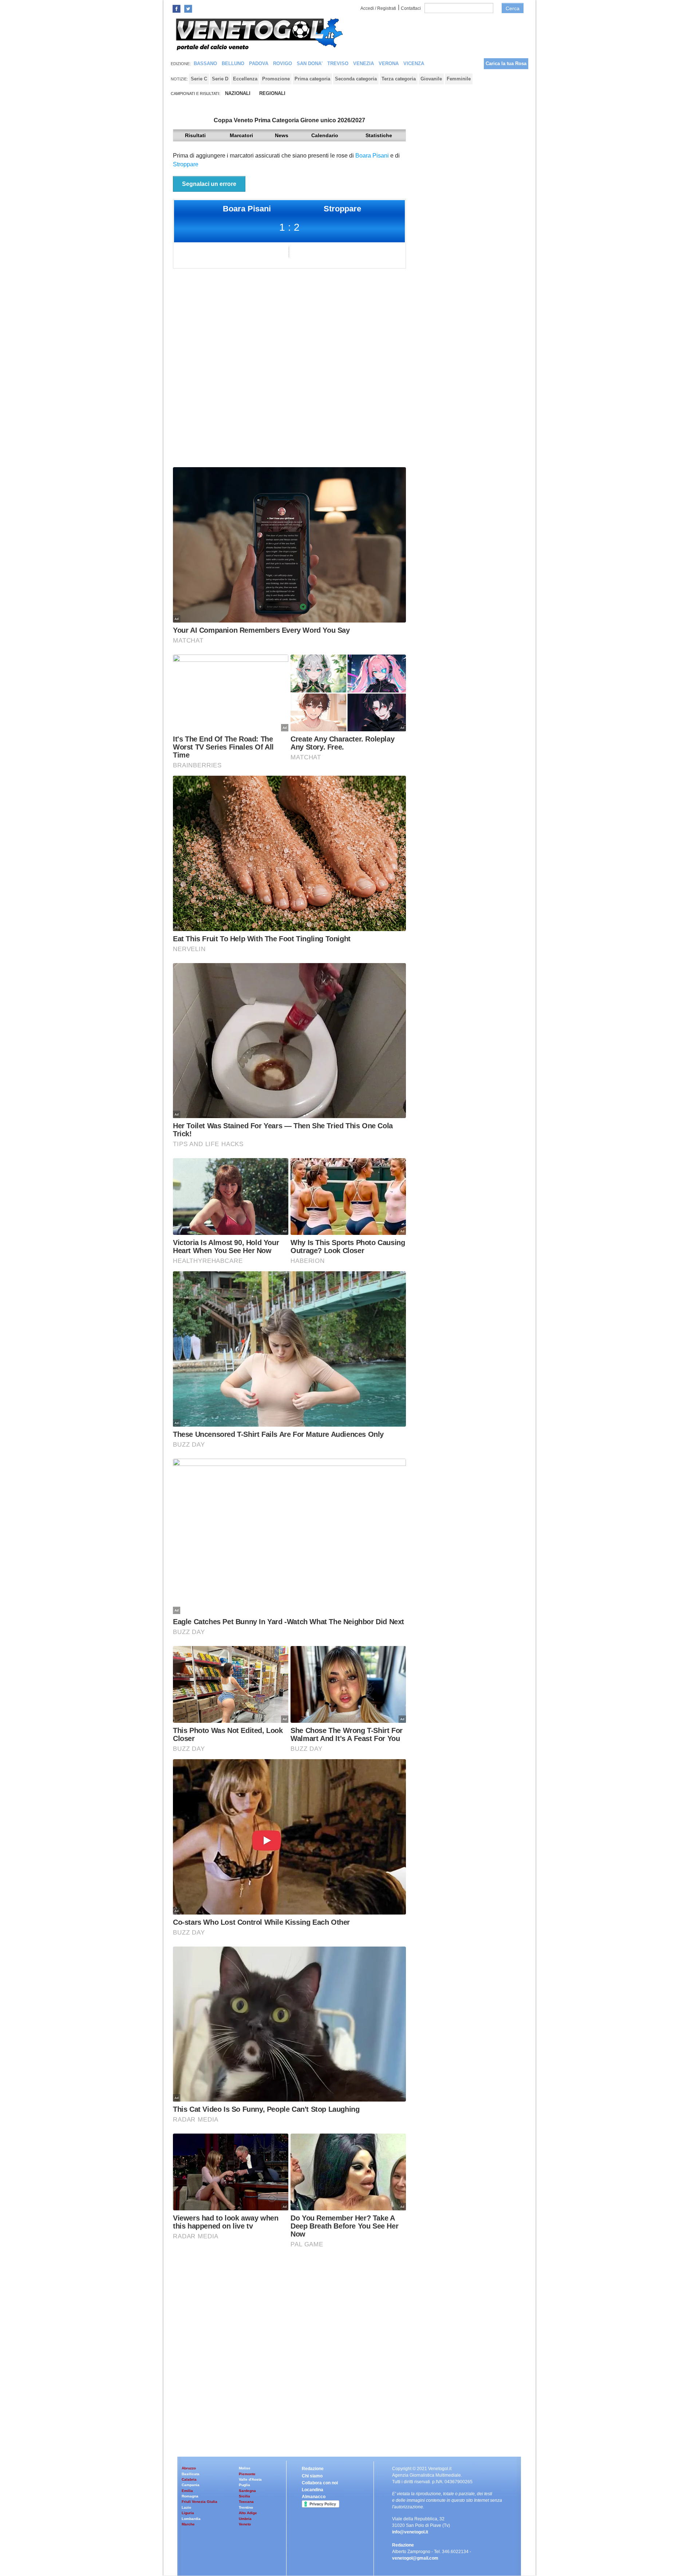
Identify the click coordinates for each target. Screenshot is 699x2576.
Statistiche (379, 135)
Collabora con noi (320, 2483)
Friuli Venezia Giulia (200, 2502)
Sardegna (247, 2491)
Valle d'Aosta (250, 2479)
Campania (191, 2485)
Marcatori (241, 135)
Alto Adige (248, 2513)
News (282, 135)
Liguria (188, 2513)
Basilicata (191, 2474)
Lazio (186, 2507)
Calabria (189, 2479)
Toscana (246, 2502)
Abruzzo (189, 2468)
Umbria (245, 2519)
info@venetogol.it (410, 2532)
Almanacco (314, 2497)
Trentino (246, 2507)
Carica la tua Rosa (506, 63)
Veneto (245, 2524)
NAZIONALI (238, 93)
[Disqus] (289, 371)
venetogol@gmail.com (415, 2558)
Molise (245, 2468)
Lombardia (191, 2519)
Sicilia (244, 2496)
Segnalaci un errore (209, 184)
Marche (188, 2524)
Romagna (190, 2496)
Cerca (513, 8)
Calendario (325, 135)
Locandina (313, 2490)
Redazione (313, 2469)
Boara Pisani (372, 156)
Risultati (195, 135)
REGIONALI (272, 93)
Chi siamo (312, 2476)
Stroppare (186, 164)
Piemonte (247, 2474)
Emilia (187, 2491)
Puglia (244, 2485)
